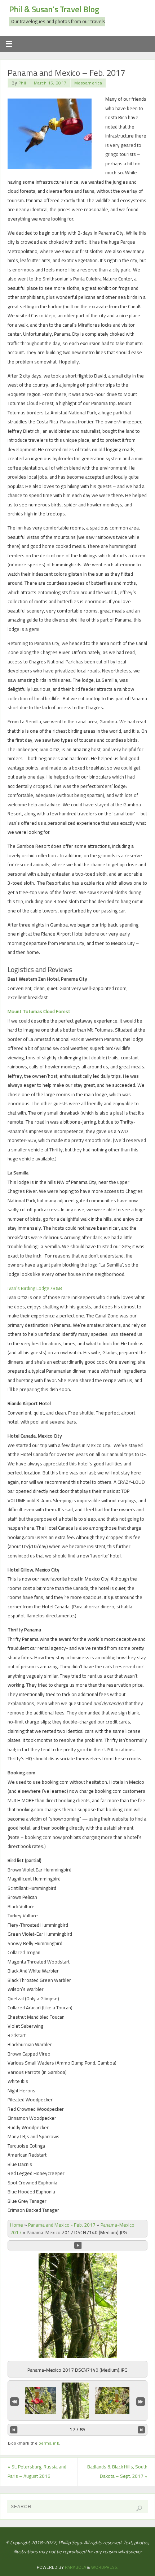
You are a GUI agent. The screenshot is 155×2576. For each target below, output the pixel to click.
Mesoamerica (88, 83)
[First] (14, 2401)
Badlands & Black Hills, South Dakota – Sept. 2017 (117, 2471)
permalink (49, 2443)
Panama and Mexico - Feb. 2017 (62, 2225)
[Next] (141, 2430)
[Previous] (14, 2430)
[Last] (141, 2401)
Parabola (76, 2567)
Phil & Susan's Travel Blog (54, 9)
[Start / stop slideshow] (78, 2245)
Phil (22, 83)
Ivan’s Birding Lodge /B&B (35, 1288)
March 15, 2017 (50, 83)
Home (17, 2225)
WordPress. (105, 2567)
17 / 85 (77, 2429)
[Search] (139, 2509)
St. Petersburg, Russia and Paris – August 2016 (37, 2471)
